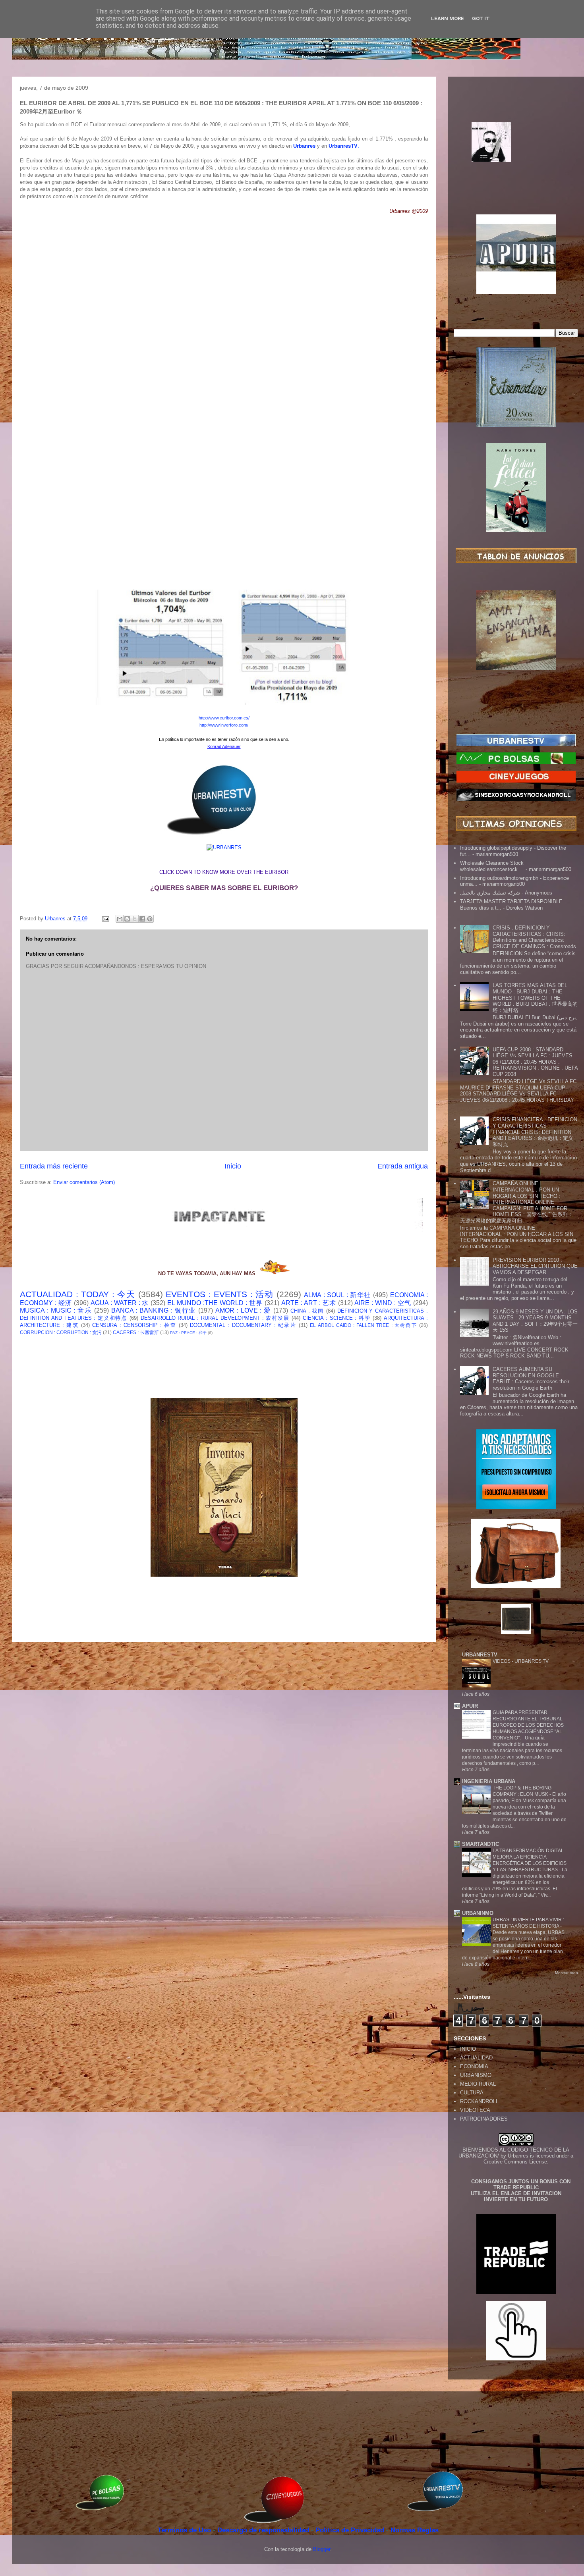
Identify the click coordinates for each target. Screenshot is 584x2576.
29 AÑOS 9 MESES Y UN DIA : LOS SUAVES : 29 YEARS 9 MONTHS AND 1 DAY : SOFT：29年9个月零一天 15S (535, 1321)
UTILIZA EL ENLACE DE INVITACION (516, 2193)
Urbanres (518, 2156)
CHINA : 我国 (307, 1311)
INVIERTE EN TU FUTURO (516, 2199)
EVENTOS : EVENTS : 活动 (219, 1294)
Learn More (448, 18)
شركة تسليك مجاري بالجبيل (490, 893)
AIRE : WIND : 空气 (383, 1303)
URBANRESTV (480, 1655)
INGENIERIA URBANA (489, 1781)
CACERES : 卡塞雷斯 (136, 1332)
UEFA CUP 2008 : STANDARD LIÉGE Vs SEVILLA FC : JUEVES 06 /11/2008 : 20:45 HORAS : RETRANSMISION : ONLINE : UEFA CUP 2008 (535, 1062)
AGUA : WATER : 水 (120, 1303)
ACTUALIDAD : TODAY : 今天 (77, 1294)
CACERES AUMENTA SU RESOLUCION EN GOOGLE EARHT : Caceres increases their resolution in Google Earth (531, 1379)
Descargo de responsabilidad (264, 2530)
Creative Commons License (515, 2162)
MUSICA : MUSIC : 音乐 (56, 1310)
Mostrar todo (567, 1973)
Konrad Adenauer (224, 746)
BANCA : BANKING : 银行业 (154, 1310)
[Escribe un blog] (127, 919)
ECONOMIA (474, 2066)
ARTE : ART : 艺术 (309, 1303)
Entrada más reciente (54, 1166)
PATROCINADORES (484, 2119)
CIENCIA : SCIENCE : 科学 (337, 1318)
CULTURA (472, 2093)
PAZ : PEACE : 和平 (188, 1333)
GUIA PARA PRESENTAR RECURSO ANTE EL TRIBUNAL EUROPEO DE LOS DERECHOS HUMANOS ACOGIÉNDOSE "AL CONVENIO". (528, 1725)
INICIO (468, 2049)
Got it (481, 18)
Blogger (322, 2549)
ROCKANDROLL (479, 2101)
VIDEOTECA (475, 2110)
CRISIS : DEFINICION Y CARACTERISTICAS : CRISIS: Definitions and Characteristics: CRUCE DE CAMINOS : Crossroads (534, 937)
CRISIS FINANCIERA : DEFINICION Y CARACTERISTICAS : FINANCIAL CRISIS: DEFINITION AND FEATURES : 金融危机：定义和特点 (535, 1132)
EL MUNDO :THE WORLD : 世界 (215, 1303)
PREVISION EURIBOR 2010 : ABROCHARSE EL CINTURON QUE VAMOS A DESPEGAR (535, 1266)
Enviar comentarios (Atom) (84, 1182)
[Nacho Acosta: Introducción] (516, 155)
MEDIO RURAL (478, 2084)
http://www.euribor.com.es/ (224, 718)
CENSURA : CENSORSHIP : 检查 (134, 1325)
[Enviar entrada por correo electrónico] (105, 919)
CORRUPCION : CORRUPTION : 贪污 (61, 1332)
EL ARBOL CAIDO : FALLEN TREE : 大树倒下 (364, 1325)
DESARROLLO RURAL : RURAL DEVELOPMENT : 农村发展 (215, 1318)
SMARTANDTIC (481, 1844)
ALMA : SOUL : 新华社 (337, 1295)
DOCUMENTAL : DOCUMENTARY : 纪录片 (243, 1325)
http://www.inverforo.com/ (224, 725)
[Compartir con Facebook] (142, 919)
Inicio (233, 1166)
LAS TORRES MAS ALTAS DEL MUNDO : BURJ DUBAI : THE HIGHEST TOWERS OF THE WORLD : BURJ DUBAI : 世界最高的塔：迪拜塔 (535, 998)
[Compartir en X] (135, 919)
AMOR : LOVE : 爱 (243, 1310)
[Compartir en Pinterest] (150, 919)
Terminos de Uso (185, 2530)
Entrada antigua (403, 1166)
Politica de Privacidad (351, 2530)
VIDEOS (502, 1661)
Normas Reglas (415, 2530)
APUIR (470, 1706)
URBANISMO (476, 2075)
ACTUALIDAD (476, 2058)
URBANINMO (478, 1913)
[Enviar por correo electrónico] (120, 919)
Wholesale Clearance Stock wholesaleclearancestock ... (492, 866)
